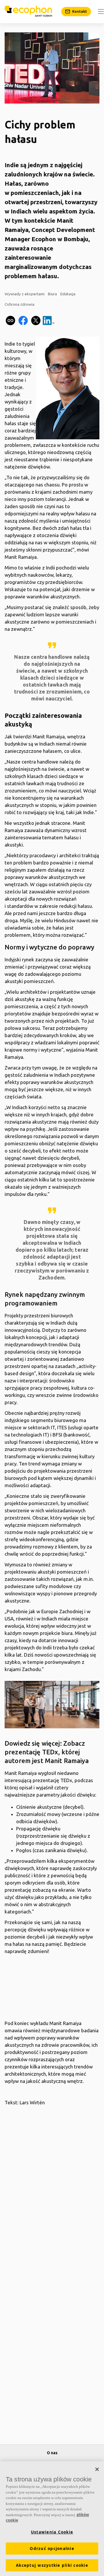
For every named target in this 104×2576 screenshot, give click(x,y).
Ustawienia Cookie (52, 2532)
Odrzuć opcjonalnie (52, 2549)
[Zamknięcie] (97, 2469)
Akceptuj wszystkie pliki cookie (52, 2565)
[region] (52, 2519)
